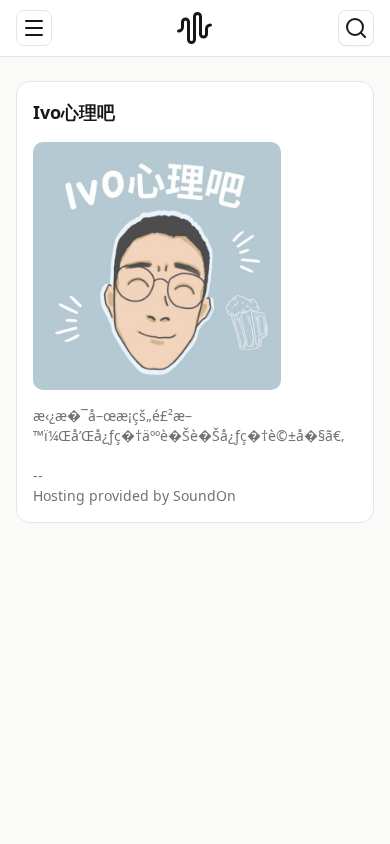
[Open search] (356, 28)
